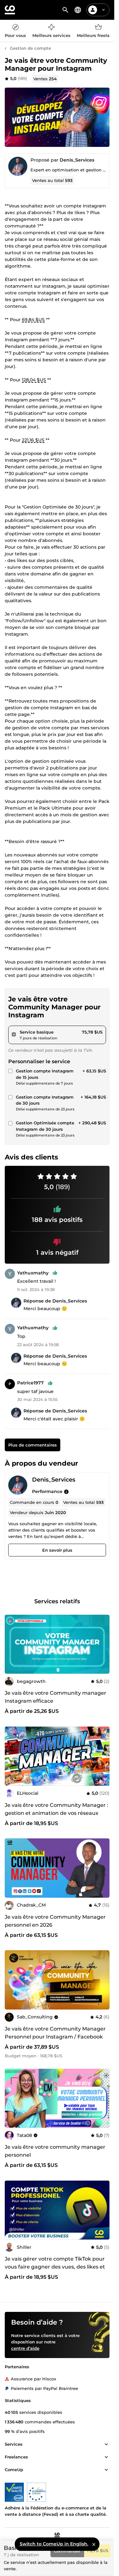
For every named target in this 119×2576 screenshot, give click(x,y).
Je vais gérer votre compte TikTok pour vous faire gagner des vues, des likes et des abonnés (55, 2267)
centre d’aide (25, 2348)
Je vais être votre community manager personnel (55, 2151)
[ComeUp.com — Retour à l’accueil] (10, 10)
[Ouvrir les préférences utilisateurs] (103, 10)
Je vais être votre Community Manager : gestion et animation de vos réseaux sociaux (56, 1813)
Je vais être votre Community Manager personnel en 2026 (55, 1921)
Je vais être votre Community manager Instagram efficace (56, 1697)
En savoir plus (57, 1550)
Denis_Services (77, 160)
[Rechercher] (65, 10)
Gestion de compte (30, 48)
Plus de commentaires (33, 1445)
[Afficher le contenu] (106, 2444)
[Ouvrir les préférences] (78, 10)
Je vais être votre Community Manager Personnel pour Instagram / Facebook (55, 2033)
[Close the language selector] (94, 2544)
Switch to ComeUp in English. (54, 2544)
